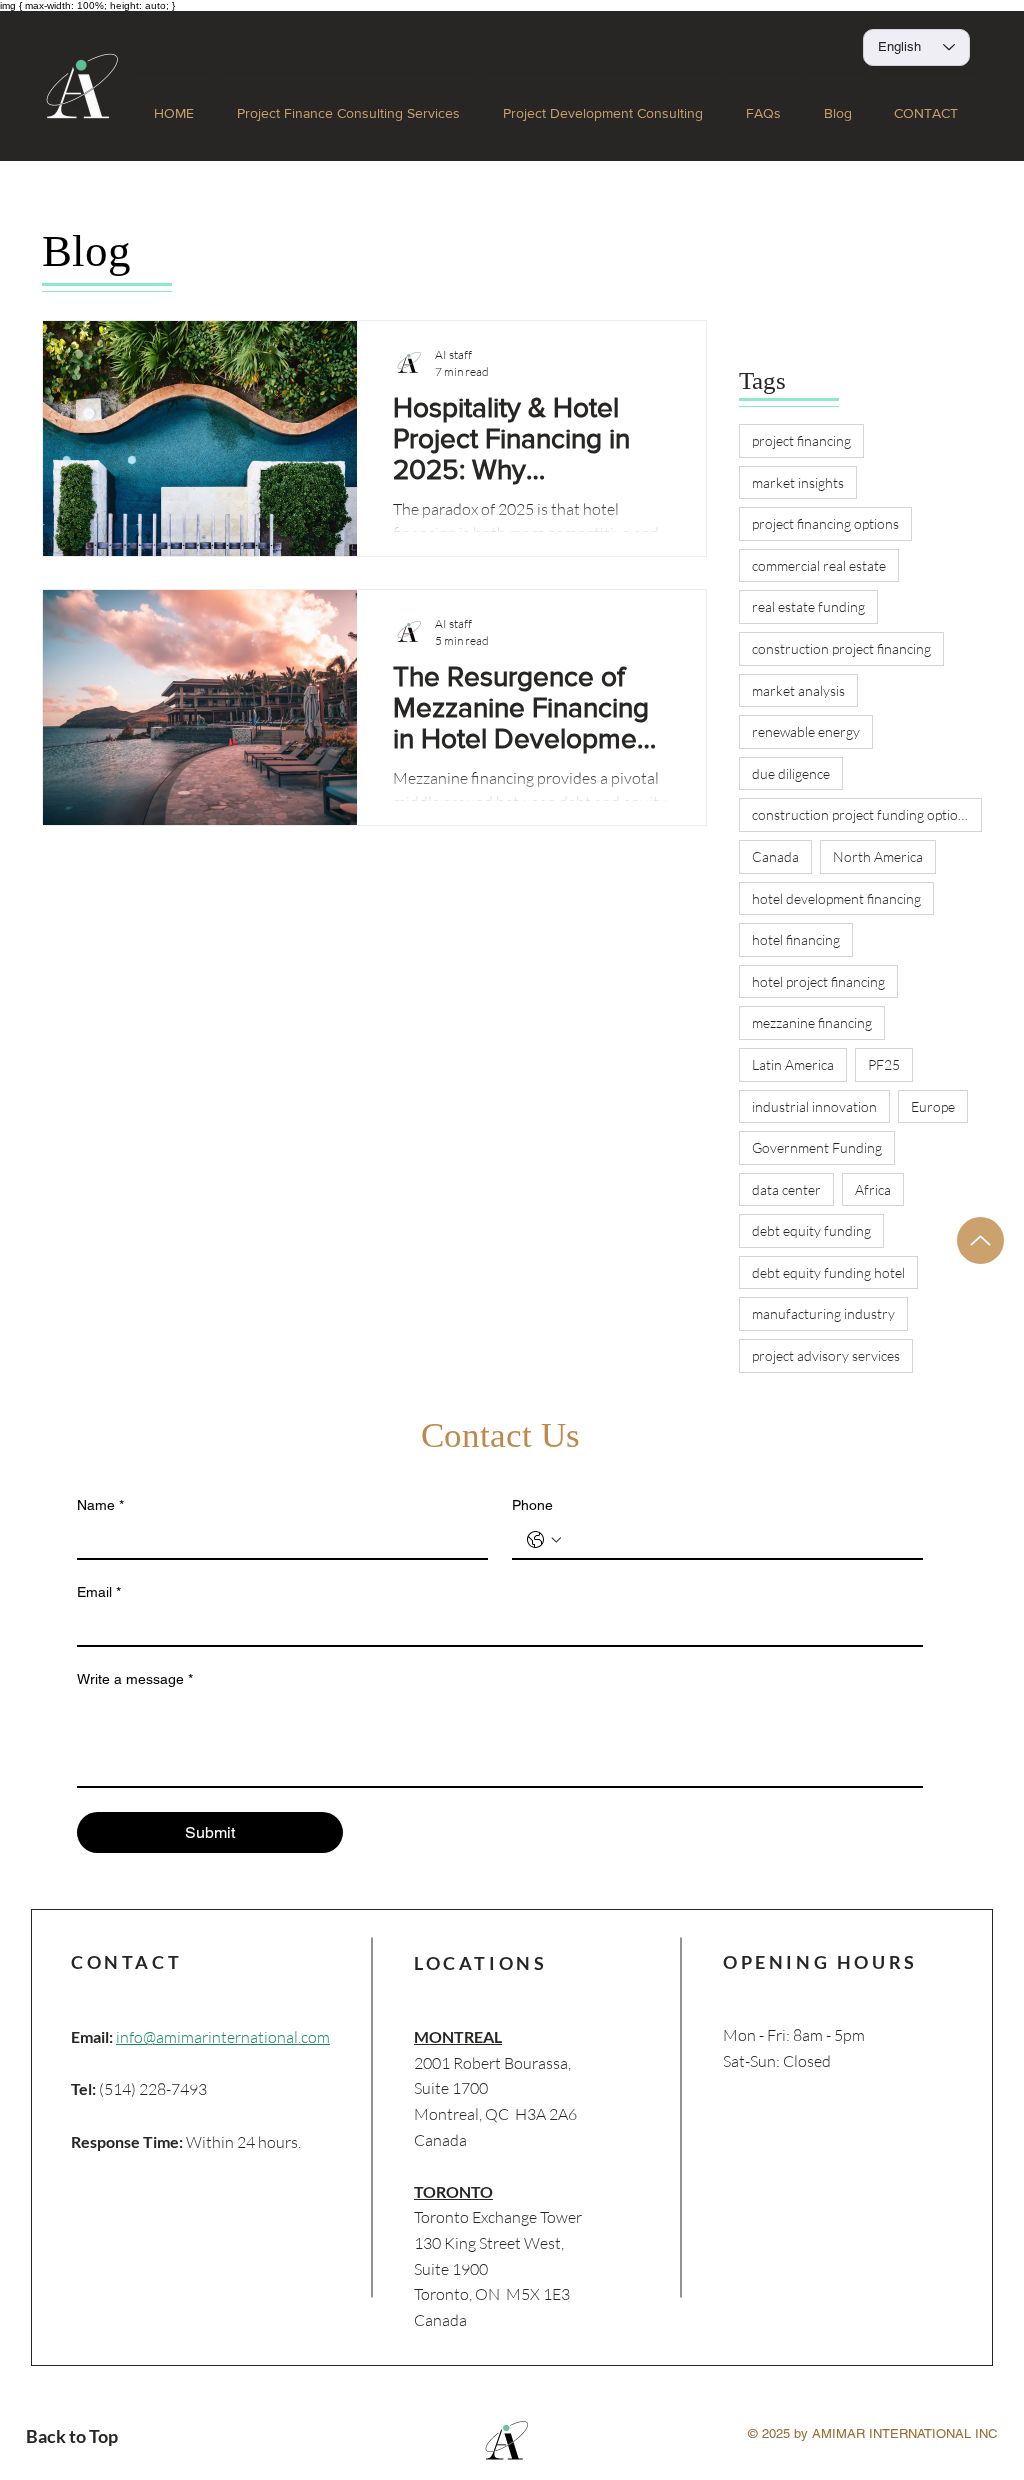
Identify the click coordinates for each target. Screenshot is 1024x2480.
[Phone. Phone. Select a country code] (544, 1540)
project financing (801, 440)
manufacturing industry (823, 1313)
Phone (532, 1505)
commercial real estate (819, 565)
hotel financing (796, 939)
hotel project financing (818, 981)
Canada (775, 856)
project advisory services (826, 1355)
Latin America (793, 1064)
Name (100, 1505)
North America (878, 856)
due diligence (791, 773)
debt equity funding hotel (828, 1272)
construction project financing (841, 648)
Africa (873, 1189)
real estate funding (808, 606)
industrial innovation (814, 1106)
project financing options (825, 523)
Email (99, 1592)
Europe (933, 1106)
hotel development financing (836, 898)
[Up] (980, 1240)
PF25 (884, 1064)
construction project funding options (862, 814)
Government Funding (817, 1147)
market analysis (798, 690)
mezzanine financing (812, 1022)
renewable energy (806, 731)
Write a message (135, 1679)
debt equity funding (811, 1230)
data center (786, 1189)
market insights (798, 482)
